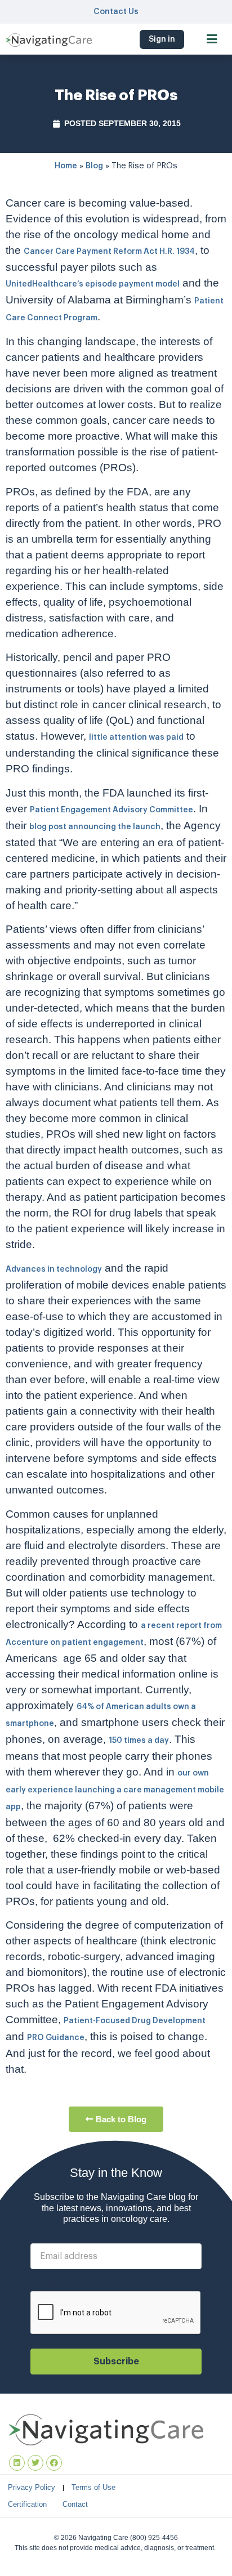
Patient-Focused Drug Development (135, 2021)
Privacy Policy (32, 2487)
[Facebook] (54, 2463)
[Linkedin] (17, 2463)
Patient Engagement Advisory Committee (111, 810)
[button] (212, 39)
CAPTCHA (50, 2283)
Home (66, 166)
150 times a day (139, 1741)
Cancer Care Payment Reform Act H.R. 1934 (109, 252)
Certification (27, 2504)
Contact (75, 2504)
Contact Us (116, 12)
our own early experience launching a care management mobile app (115, 1790)
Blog (94, 166)
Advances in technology (54, 1269)
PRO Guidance (56, 2038)
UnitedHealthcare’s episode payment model (93, 284)
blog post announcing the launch (95, 827)
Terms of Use (93, 2487)
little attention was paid (136, 737)
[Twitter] (35, 2463)
